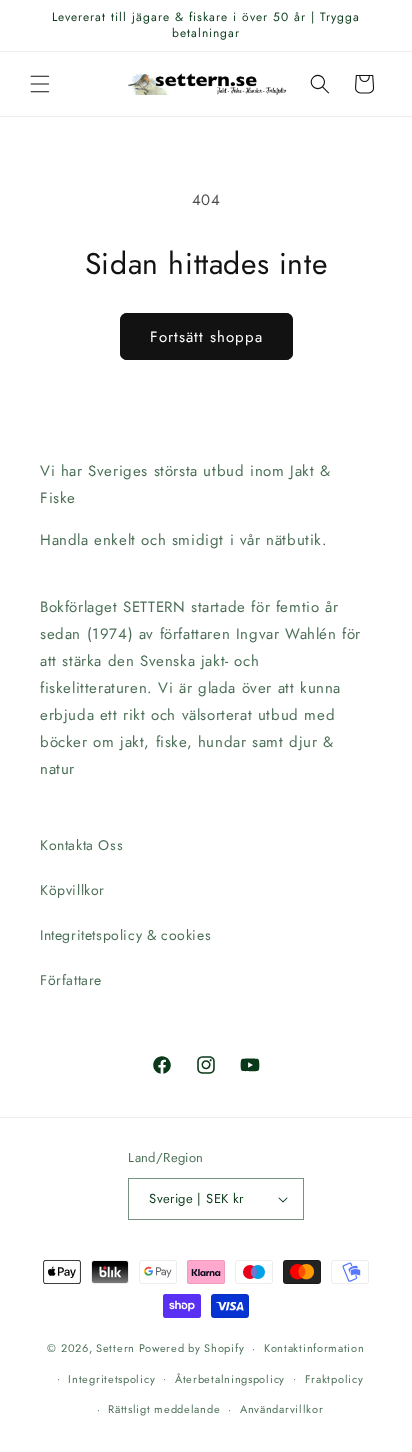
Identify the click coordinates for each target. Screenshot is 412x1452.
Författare (71, 980)
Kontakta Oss (81, 845)
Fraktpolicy (334, 1379)
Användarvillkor (282, 1409)
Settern (115, 1348)
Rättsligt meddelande (164, 1409)
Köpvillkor (72, 890)
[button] (40, 84)
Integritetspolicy (111, 1379)
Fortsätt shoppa (206, 337)
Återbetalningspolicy (230, 1379)
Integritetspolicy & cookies (125, 935)
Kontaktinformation (314, 1348)
